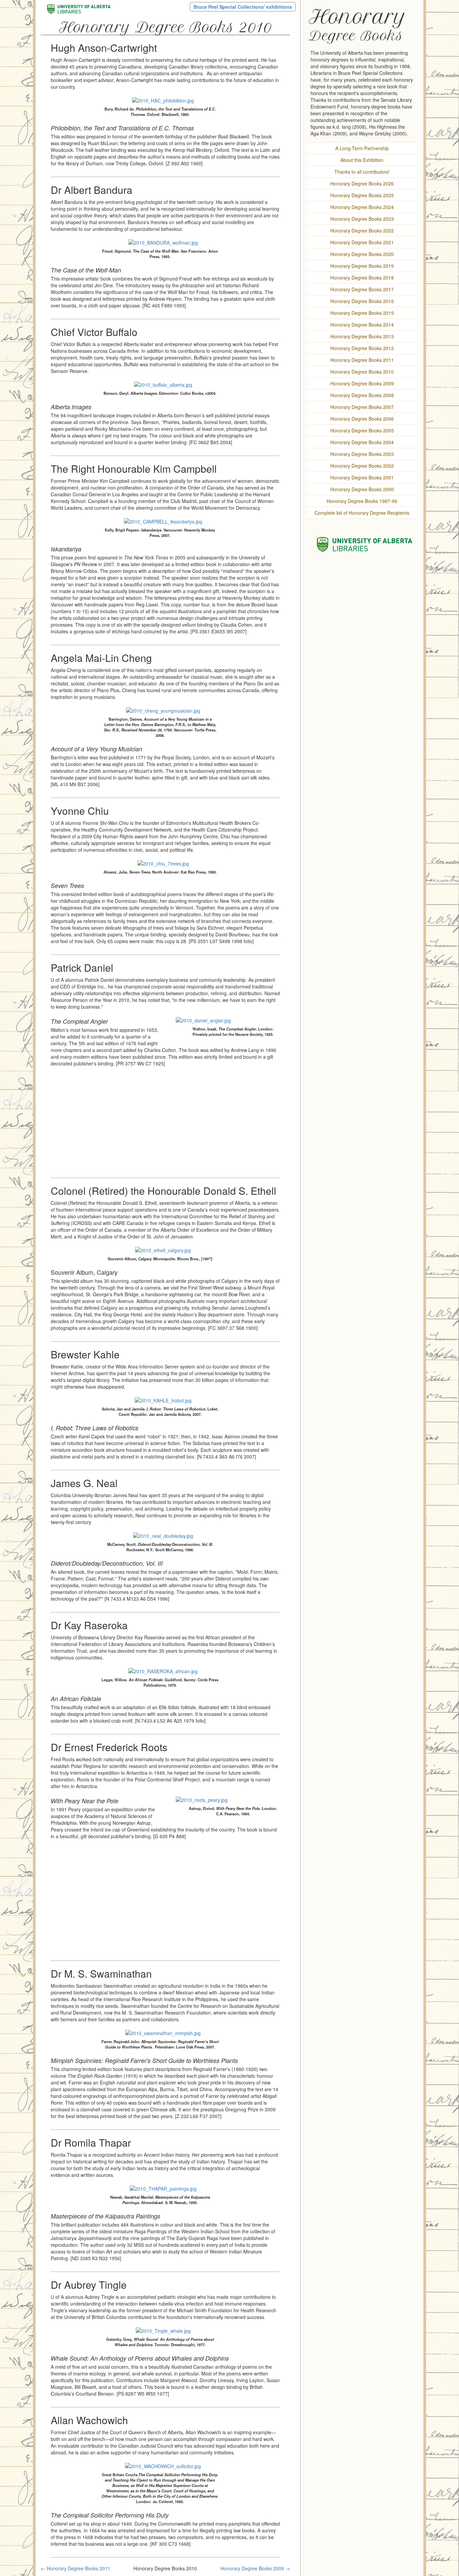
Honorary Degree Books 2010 (362, 372)
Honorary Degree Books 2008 (362, 395)
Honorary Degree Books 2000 (362, 489)
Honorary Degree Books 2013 (362, 336)
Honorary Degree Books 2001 (362, 477)
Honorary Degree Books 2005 (362, 430)
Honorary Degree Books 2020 (362, 254)
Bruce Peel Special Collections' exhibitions (243, 7)
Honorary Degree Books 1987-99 (362, 501)
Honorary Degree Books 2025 (362, 195)
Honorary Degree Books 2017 (362, 289)
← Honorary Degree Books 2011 (75, 2568)
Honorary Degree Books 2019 (362, 266)
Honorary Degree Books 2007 (362, 407)
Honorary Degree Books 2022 (362, 230)
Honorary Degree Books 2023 (362, 219)
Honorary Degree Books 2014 (362, 325)
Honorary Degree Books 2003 (362, 454)
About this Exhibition (362, 160)
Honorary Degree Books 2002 (362, 466)
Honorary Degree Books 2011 (362, 360)
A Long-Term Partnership (362, 148)
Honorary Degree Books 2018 (362, 278)
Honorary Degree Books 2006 (362, 419)
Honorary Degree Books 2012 (362, 348)
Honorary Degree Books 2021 (362, 242)
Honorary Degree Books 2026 (362, 183)
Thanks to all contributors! (362, 172)
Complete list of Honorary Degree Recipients (362, 513)
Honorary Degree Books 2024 (362, 207)
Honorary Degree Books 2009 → (255, 2568)
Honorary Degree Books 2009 (362, 383)
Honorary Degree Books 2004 (362, 442)
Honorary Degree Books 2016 (362, 301)
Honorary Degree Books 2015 (362, 313)
